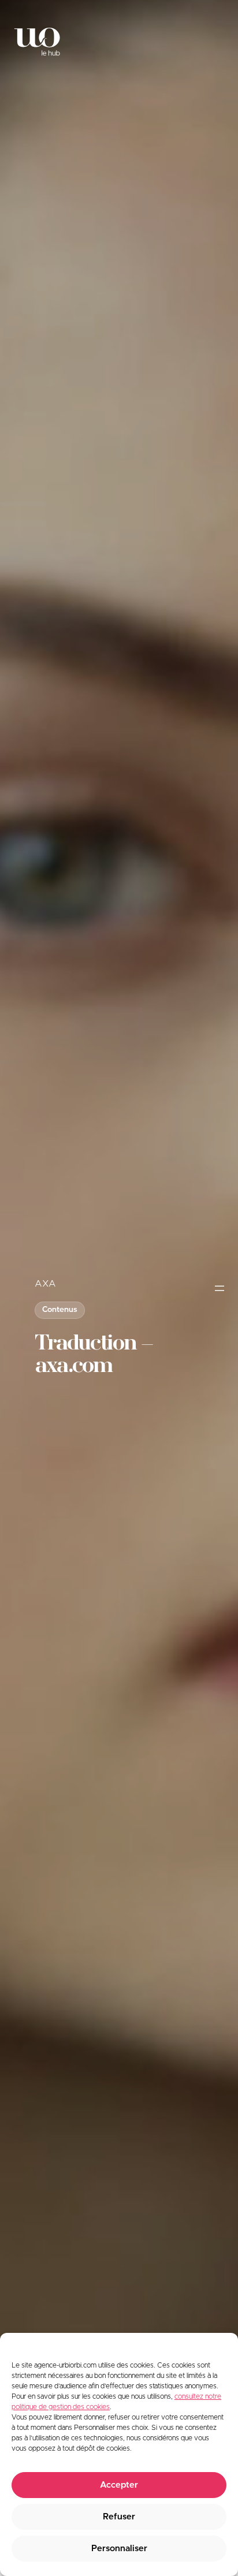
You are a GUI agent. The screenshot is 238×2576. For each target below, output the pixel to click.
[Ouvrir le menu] (220, 1288)
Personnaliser (119, 2549)
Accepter (119, 2485)
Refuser (119, 2517)
